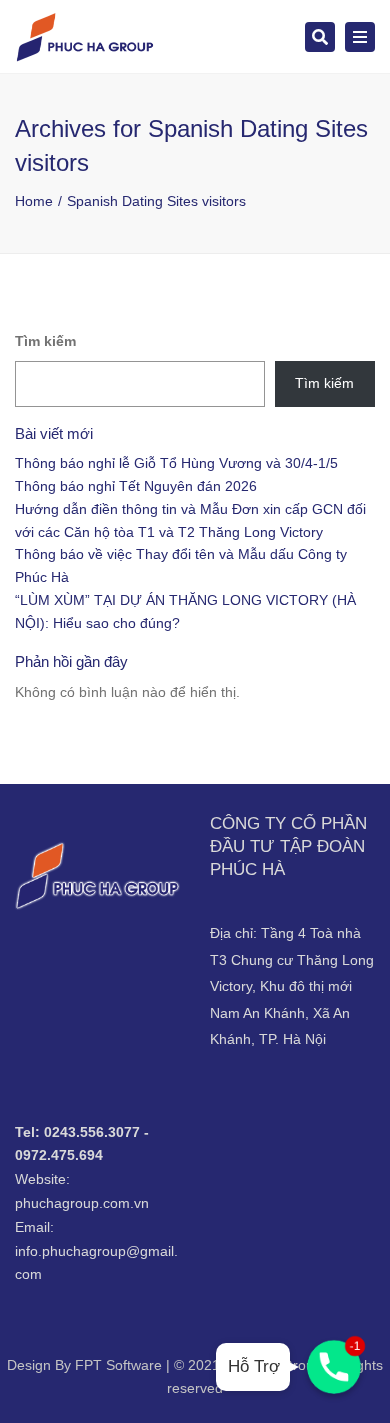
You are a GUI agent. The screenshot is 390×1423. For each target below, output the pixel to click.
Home (34, 201)
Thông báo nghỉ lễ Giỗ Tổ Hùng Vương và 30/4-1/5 (176, 463)
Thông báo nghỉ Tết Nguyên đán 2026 (136, 486)
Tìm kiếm (45, 341)
